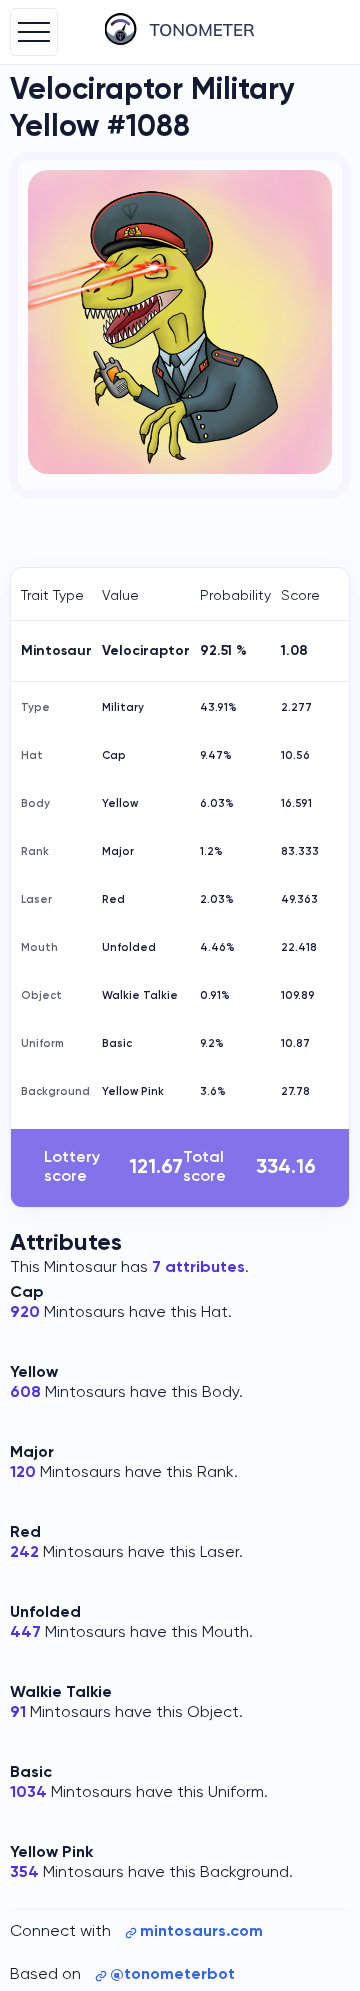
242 (24, 1553)
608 (25, 1393)
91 (18, 1713)
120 (23, 1473)
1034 (28, 1793)
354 (24, 1873)
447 (25, 1633)
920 (25, 1313)
